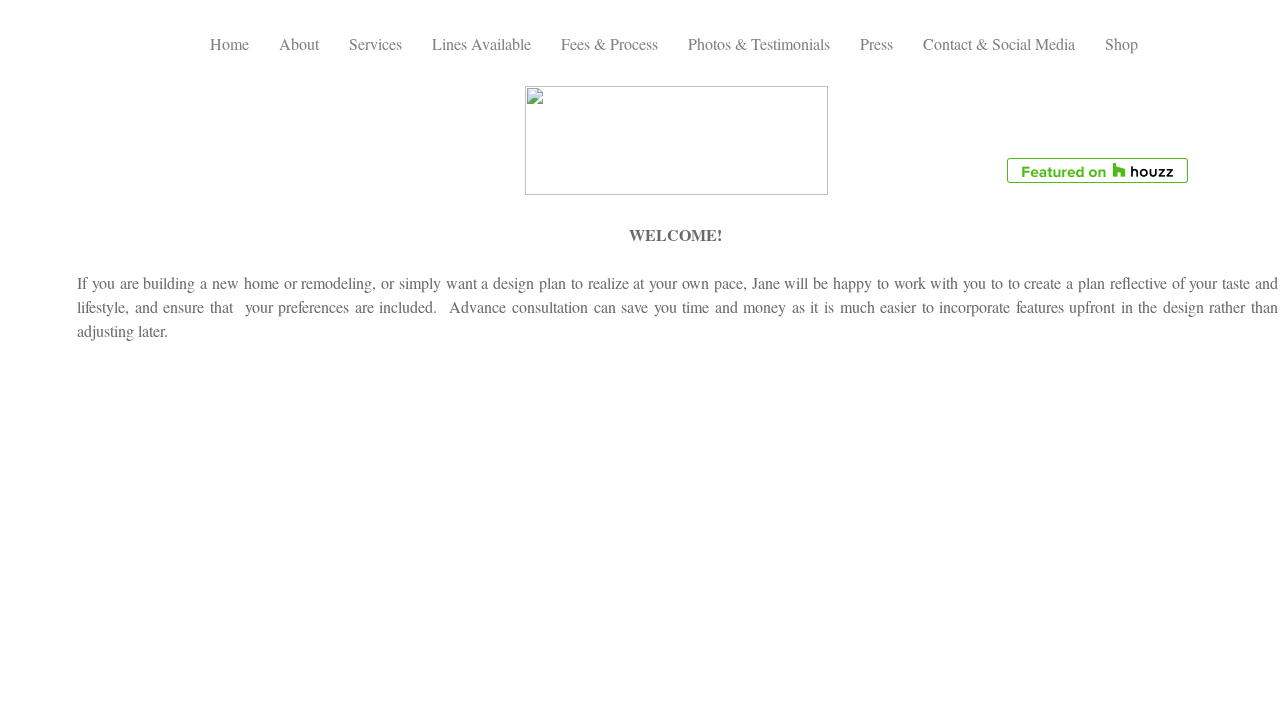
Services (375, 43)
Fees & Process (609, 43)
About (299, 43)
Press (876, 43)
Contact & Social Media (999, 43)
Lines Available (481, 43)
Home (229, 43)
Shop (1121, 43)
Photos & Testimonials (759, 43)
